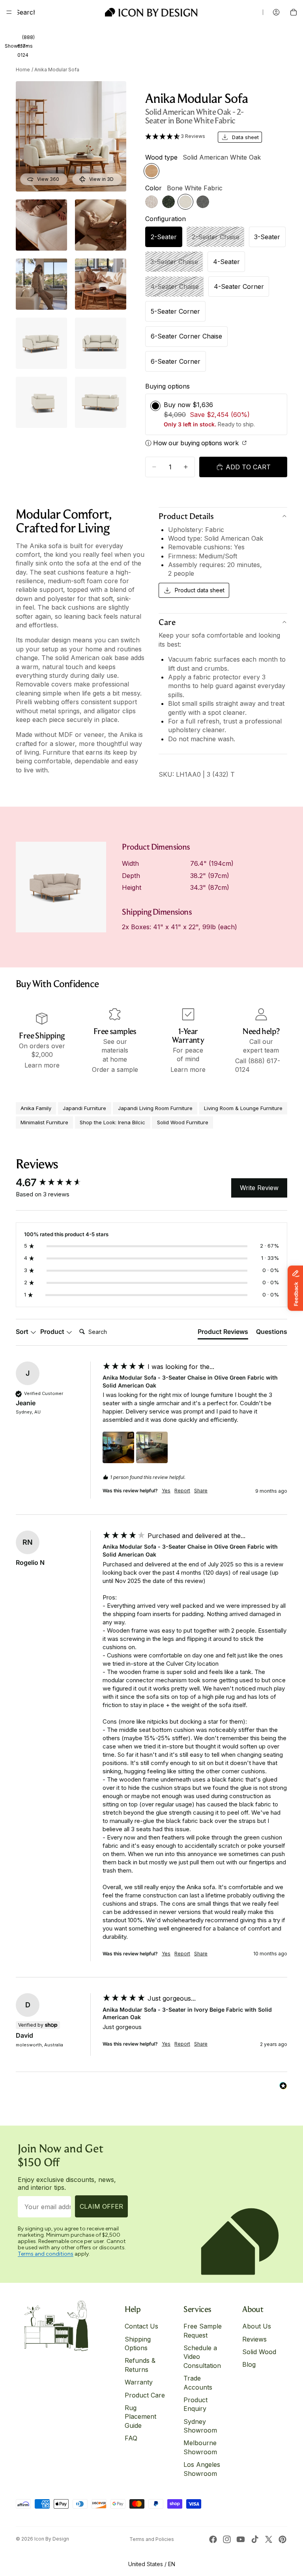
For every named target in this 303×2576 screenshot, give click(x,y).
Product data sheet (200, 590)
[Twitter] (269, 2539)
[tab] (223, 1333)
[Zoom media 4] (41, 284)
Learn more (42, 1065)
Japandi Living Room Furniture (155, 1108)
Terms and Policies (152, 2539)
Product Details (186, 516)
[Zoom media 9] (101, 402)
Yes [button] (166, 1491)
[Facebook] (213, 2539)
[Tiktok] (255, 2539)
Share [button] (201, 1491)
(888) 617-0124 (26, 46)
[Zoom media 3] (101, 225)
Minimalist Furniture (44, 1122)
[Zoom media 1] (71, 136)
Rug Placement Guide (140, 2417)
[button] (177, 136)
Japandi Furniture (84, 1108)
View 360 (48, 179)
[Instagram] (227, 2539)
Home (23, 70)
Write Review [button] (259, 1188)
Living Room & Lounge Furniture (243, 1108)
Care (167, 622)
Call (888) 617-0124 (258, 1065)
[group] (57, 1183)
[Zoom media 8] (41, 402)
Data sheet (245, 137)
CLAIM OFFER (101, 2206)
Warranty (139, 2382)
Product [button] (53, 1332)
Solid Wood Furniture (183, 1122)
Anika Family (36, 1108)
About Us (257, 2326)
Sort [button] (23, 1332)
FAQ (131, 2438)
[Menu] (9, 12)
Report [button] (182, 1491)
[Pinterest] (282, 2539)
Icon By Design (52, 2539)
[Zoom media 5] (101, 284)
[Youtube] (241, 2539)
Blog (249, 2364)
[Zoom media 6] (41, 343)
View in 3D (101, 179)
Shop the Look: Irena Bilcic (112, 1122)
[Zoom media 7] (101, 343)
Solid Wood (259, 2352)
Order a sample (115, 1069)
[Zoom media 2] (41, 225)
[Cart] (294, 12)
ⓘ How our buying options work (193, 443)
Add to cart (248, 467)
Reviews (254, 2339)
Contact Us (141, 2326)
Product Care (145, 2395)
